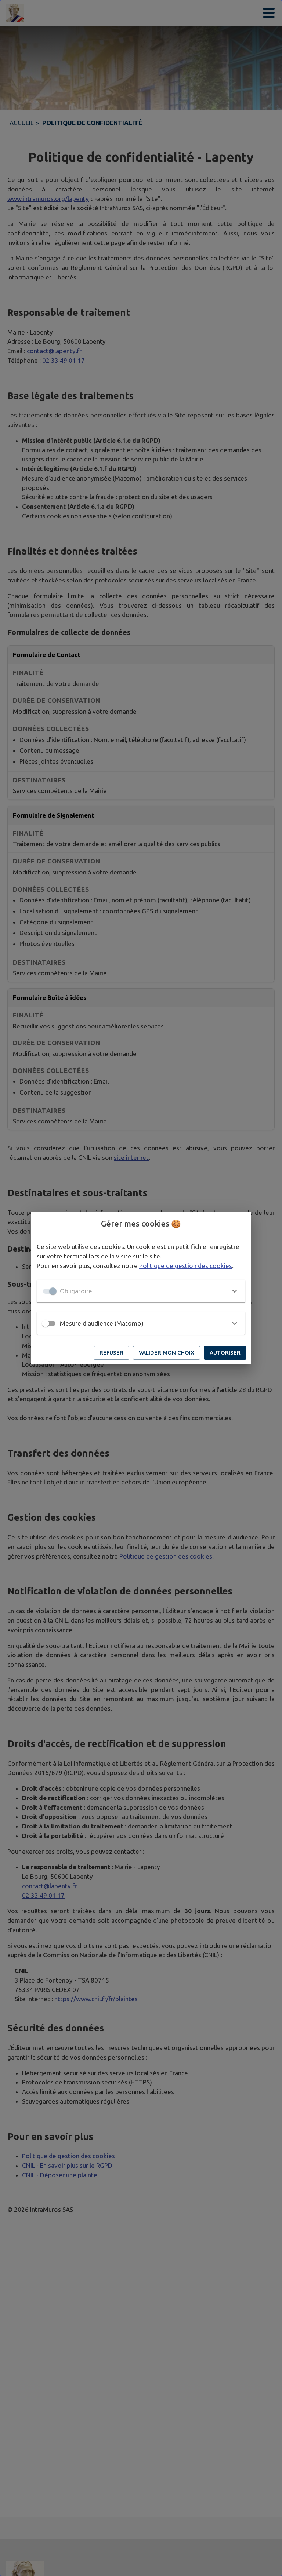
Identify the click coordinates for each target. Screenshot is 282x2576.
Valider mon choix (167, 1353)
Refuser (111, 1353)
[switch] (46, 1323)
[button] (141, 1291)
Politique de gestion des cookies (186, 1266)
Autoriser (225, 1353)
